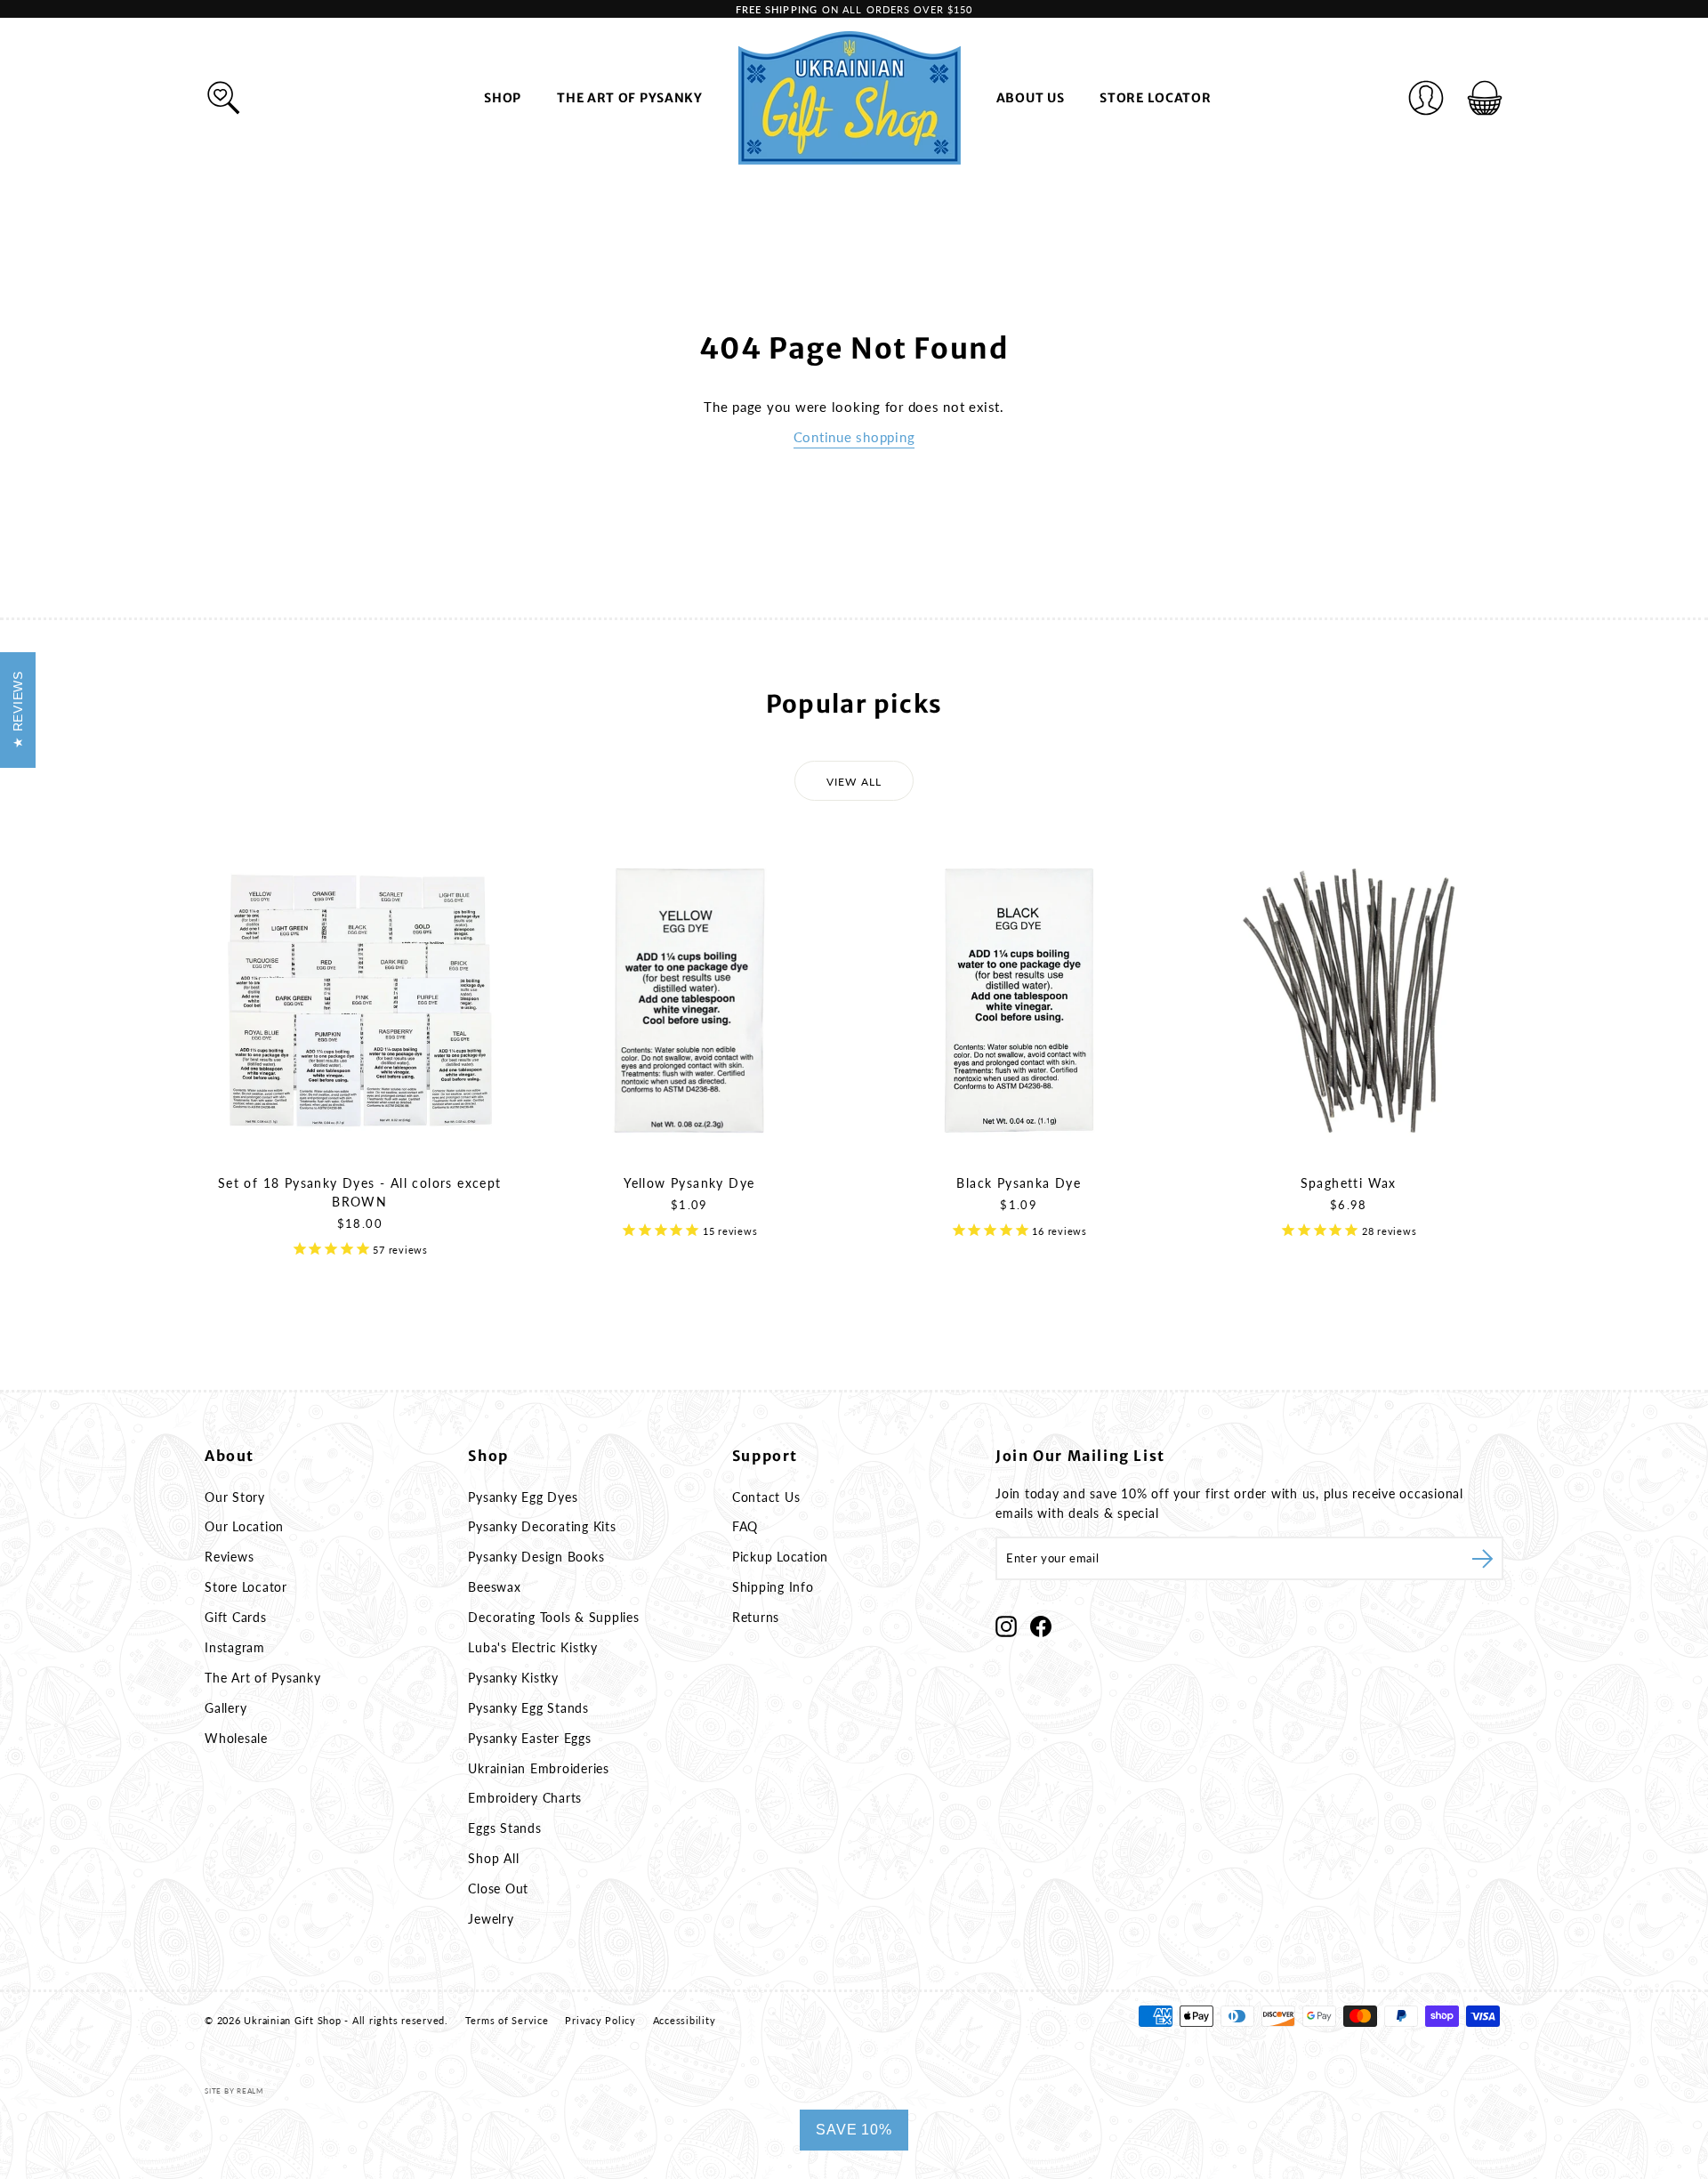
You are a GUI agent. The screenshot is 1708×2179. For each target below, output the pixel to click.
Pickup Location (780, 1557)
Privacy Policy (600, 2020)
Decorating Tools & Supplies (553, 1617)
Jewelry (491, 1919)
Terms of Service (507, 2020)
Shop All (493, 1858)
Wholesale (236, 1738)
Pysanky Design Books (536, 1557)
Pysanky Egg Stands (528, 1708)
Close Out (498, 1888)
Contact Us (766, 1497)
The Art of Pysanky (630, 98)
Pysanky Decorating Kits (542, 1526)
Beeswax (494, 1587)
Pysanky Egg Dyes (523, 1497)
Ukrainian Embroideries (539, 1768)
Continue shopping (854, 437)
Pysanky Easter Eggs (529, 1738)
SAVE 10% (854, 2130)
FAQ (745, 1526)
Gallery (226, 1708)
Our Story (235, 1497)
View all (854, 782)
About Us (1031, 98)
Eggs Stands (504, 1828)
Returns (756, 1617)
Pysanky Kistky (513, 1678)
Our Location (244, 1526)
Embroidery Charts (525, 1798)
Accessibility (685, 2020)
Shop (503, 98)
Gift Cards (236, 1617)
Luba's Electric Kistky (533, 1647)
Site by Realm (234, 2091)
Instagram (235, 1647)
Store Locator (1155, 98)
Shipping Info (773, 1587)
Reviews (229, 1557)
